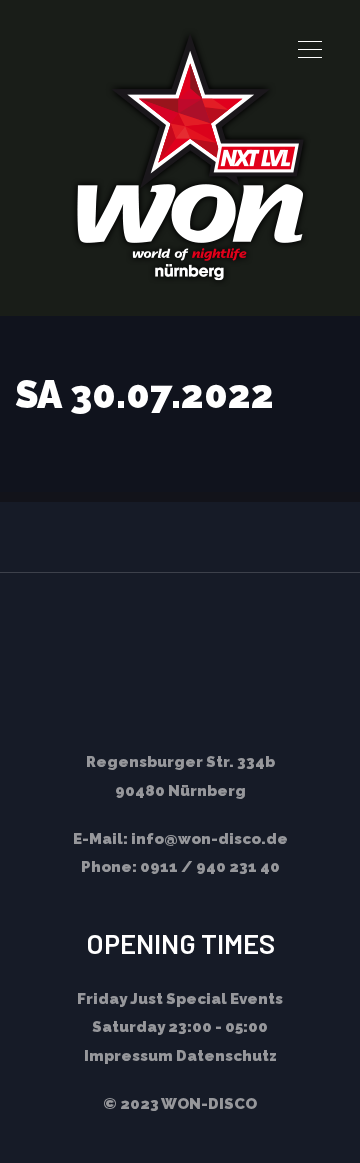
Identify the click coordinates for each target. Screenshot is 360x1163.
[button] (310, 50)
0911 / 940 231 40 (210, 867)
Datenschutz (226, 1056)
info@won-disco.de (209, 839)
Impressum (128, 1056)
